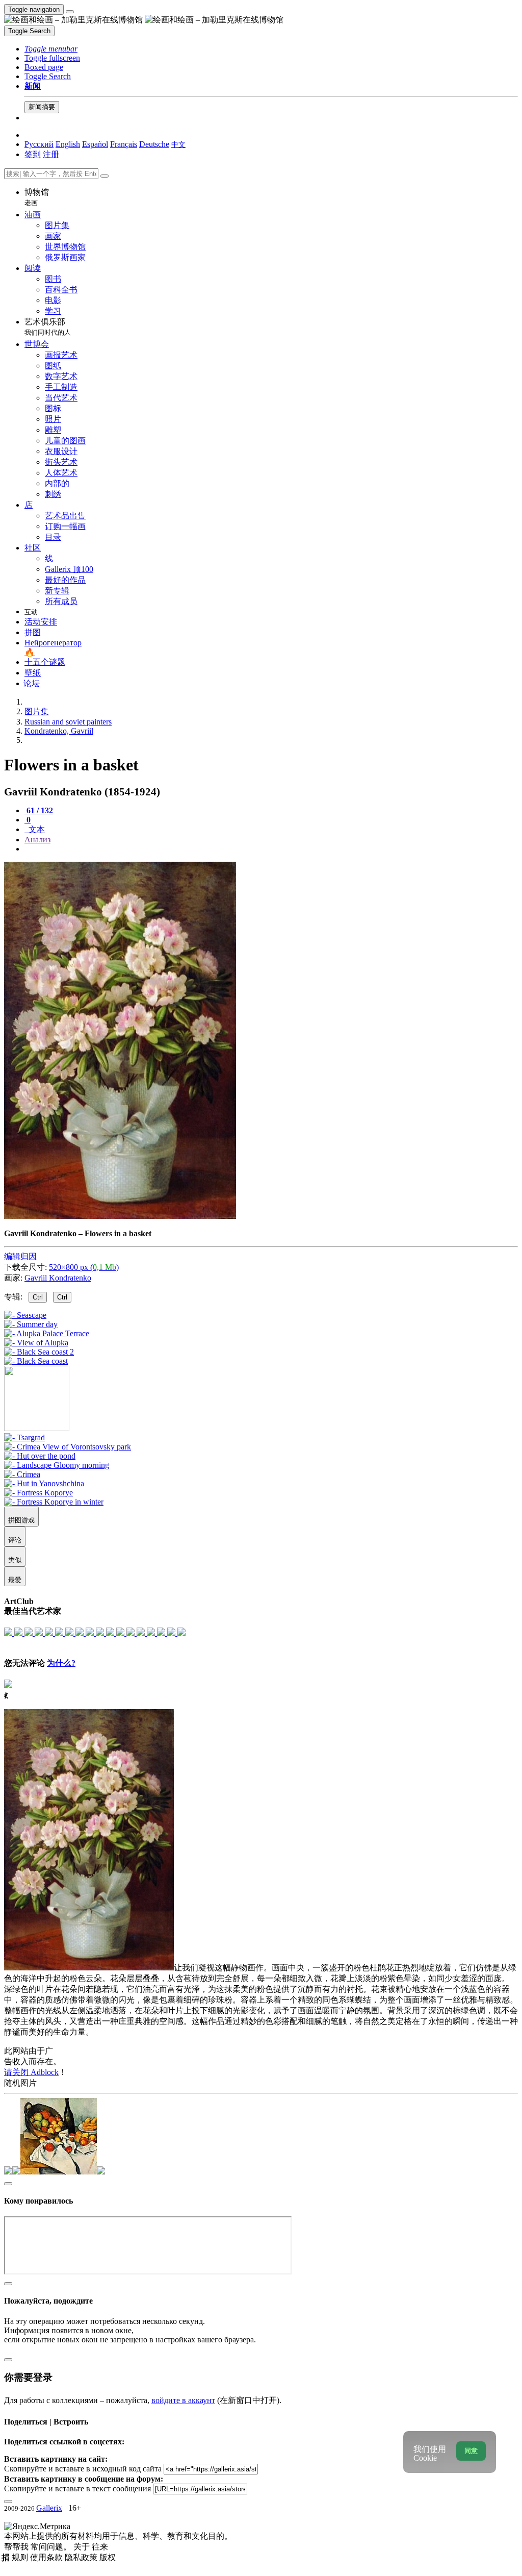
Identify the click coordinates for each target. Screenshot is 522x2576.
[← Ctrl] (36, 1361)
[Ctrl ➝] (24, 1437)
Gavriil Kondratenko (58, 1278)
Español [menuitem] (95, 144)
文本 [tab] (36, 829)
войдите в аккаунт (183, 2400)
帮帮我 (17, 2547)
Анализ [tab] (37, 840)
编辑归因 (20, 1256)
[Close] (105, 176)
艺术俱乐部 (48, 327)
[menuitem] (178, 144)
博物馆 (37, 197)
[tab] (39, 810)
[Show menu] (70, 12)
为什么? (61, 1663)
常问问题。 (52, 2547)
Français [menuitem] (124, 144)
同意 (471, 2451)
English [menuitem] (68, 144)
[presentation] (271, 849)
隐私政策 (82, 2557)
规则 (21, 2557)
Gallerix (49, 2508)
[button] (51, 49)
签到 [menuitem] (33, 154)
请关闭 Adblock (31, 2072)
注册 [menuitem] (51, 154)
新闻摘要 (42, 107)
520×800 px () (84, 1267)
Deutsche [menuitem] (154, 144)
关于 (83, 2547)
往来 (100, 2547)
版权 (108, 2557)
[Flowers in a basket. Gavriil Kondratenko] (120, 1216)
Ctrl (38, 1297)
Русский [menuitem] (39, 144)
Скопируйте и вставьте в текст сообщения (77, 2489)
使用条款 (47, 2557)
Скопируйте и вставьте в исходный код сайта (83, 2469)
